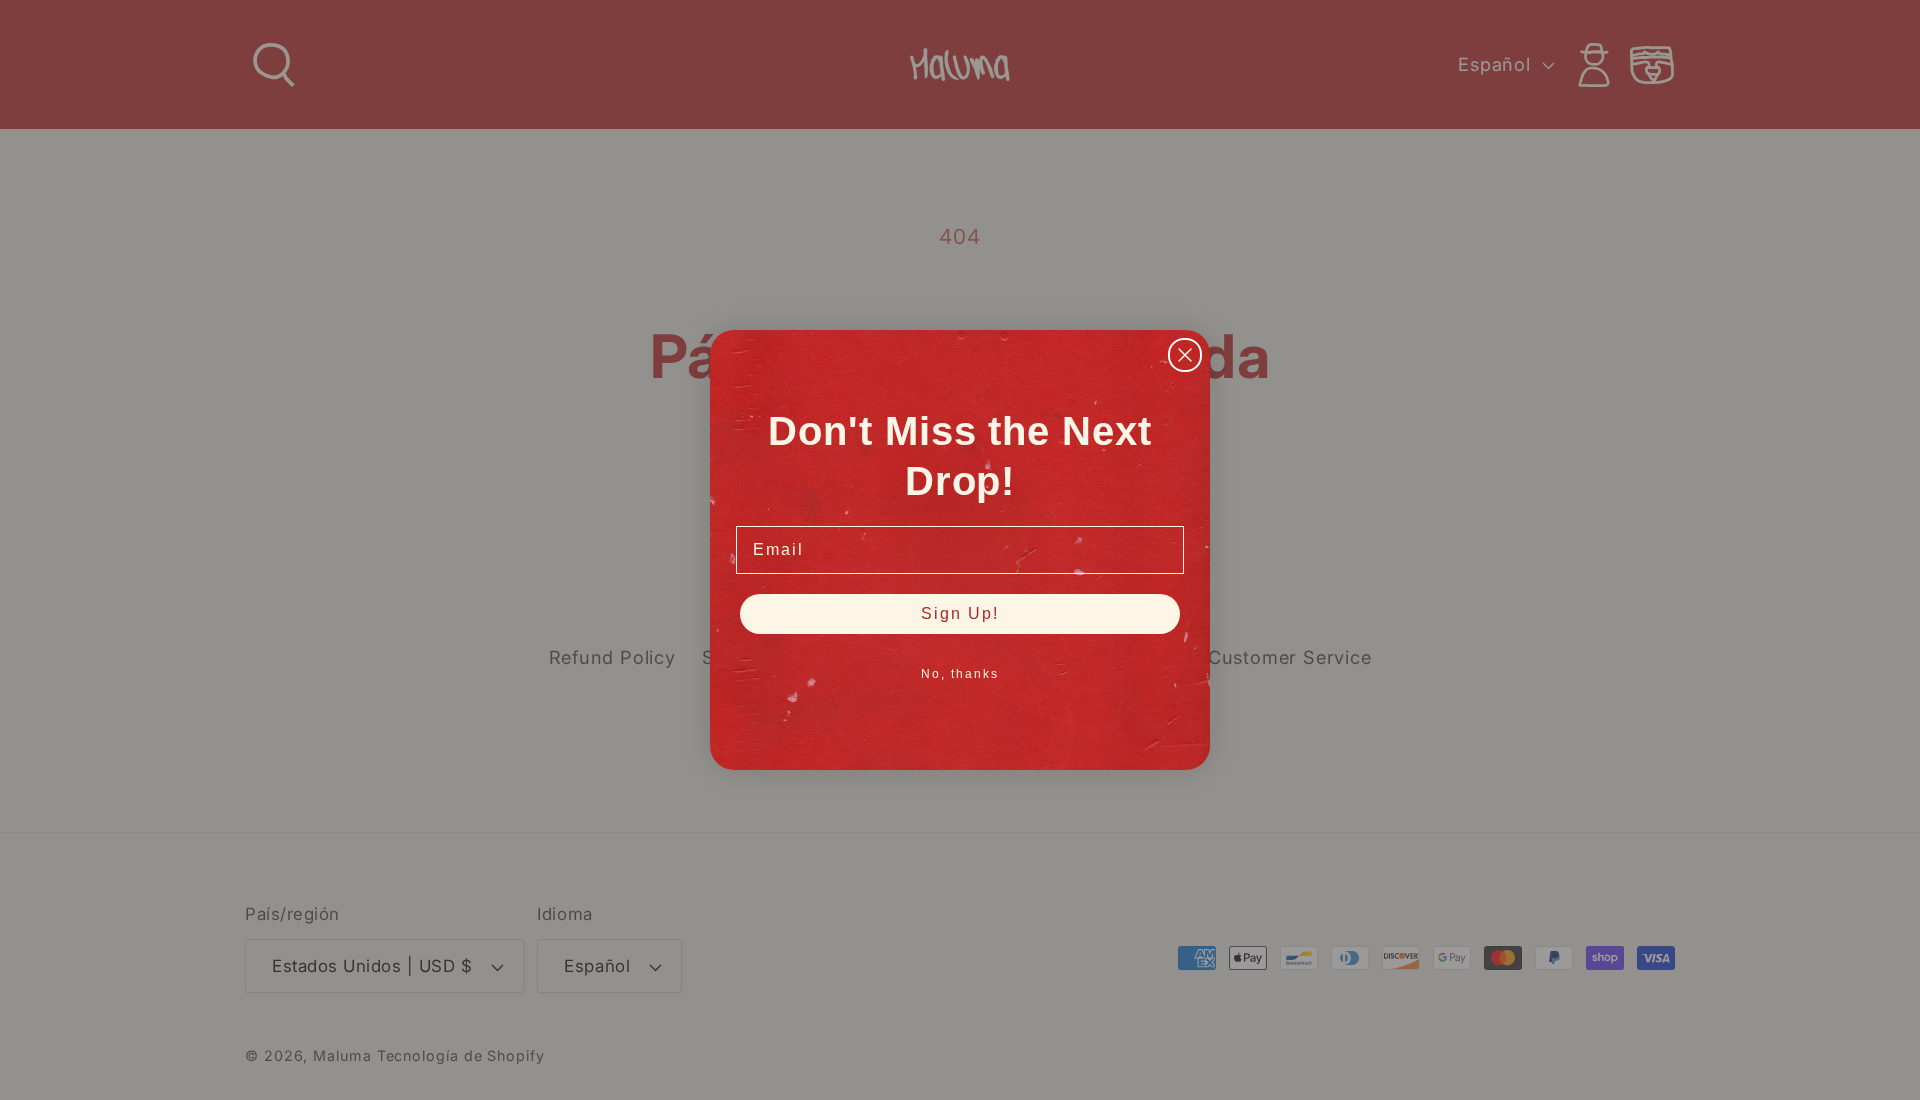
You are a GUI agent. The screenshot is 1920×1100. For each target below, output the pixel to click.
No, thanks (960, 674)
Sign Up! (960, 613)
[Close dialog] (1185, 355)
